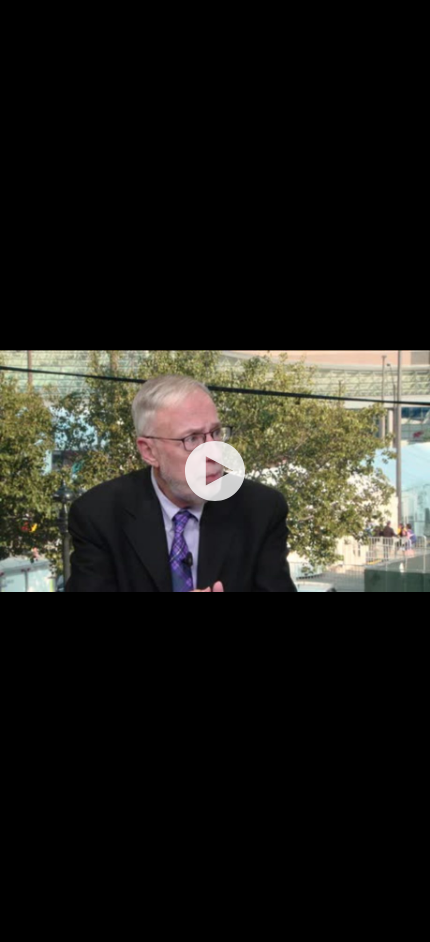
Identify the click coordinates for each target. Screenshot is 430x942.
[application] (215, 471)
